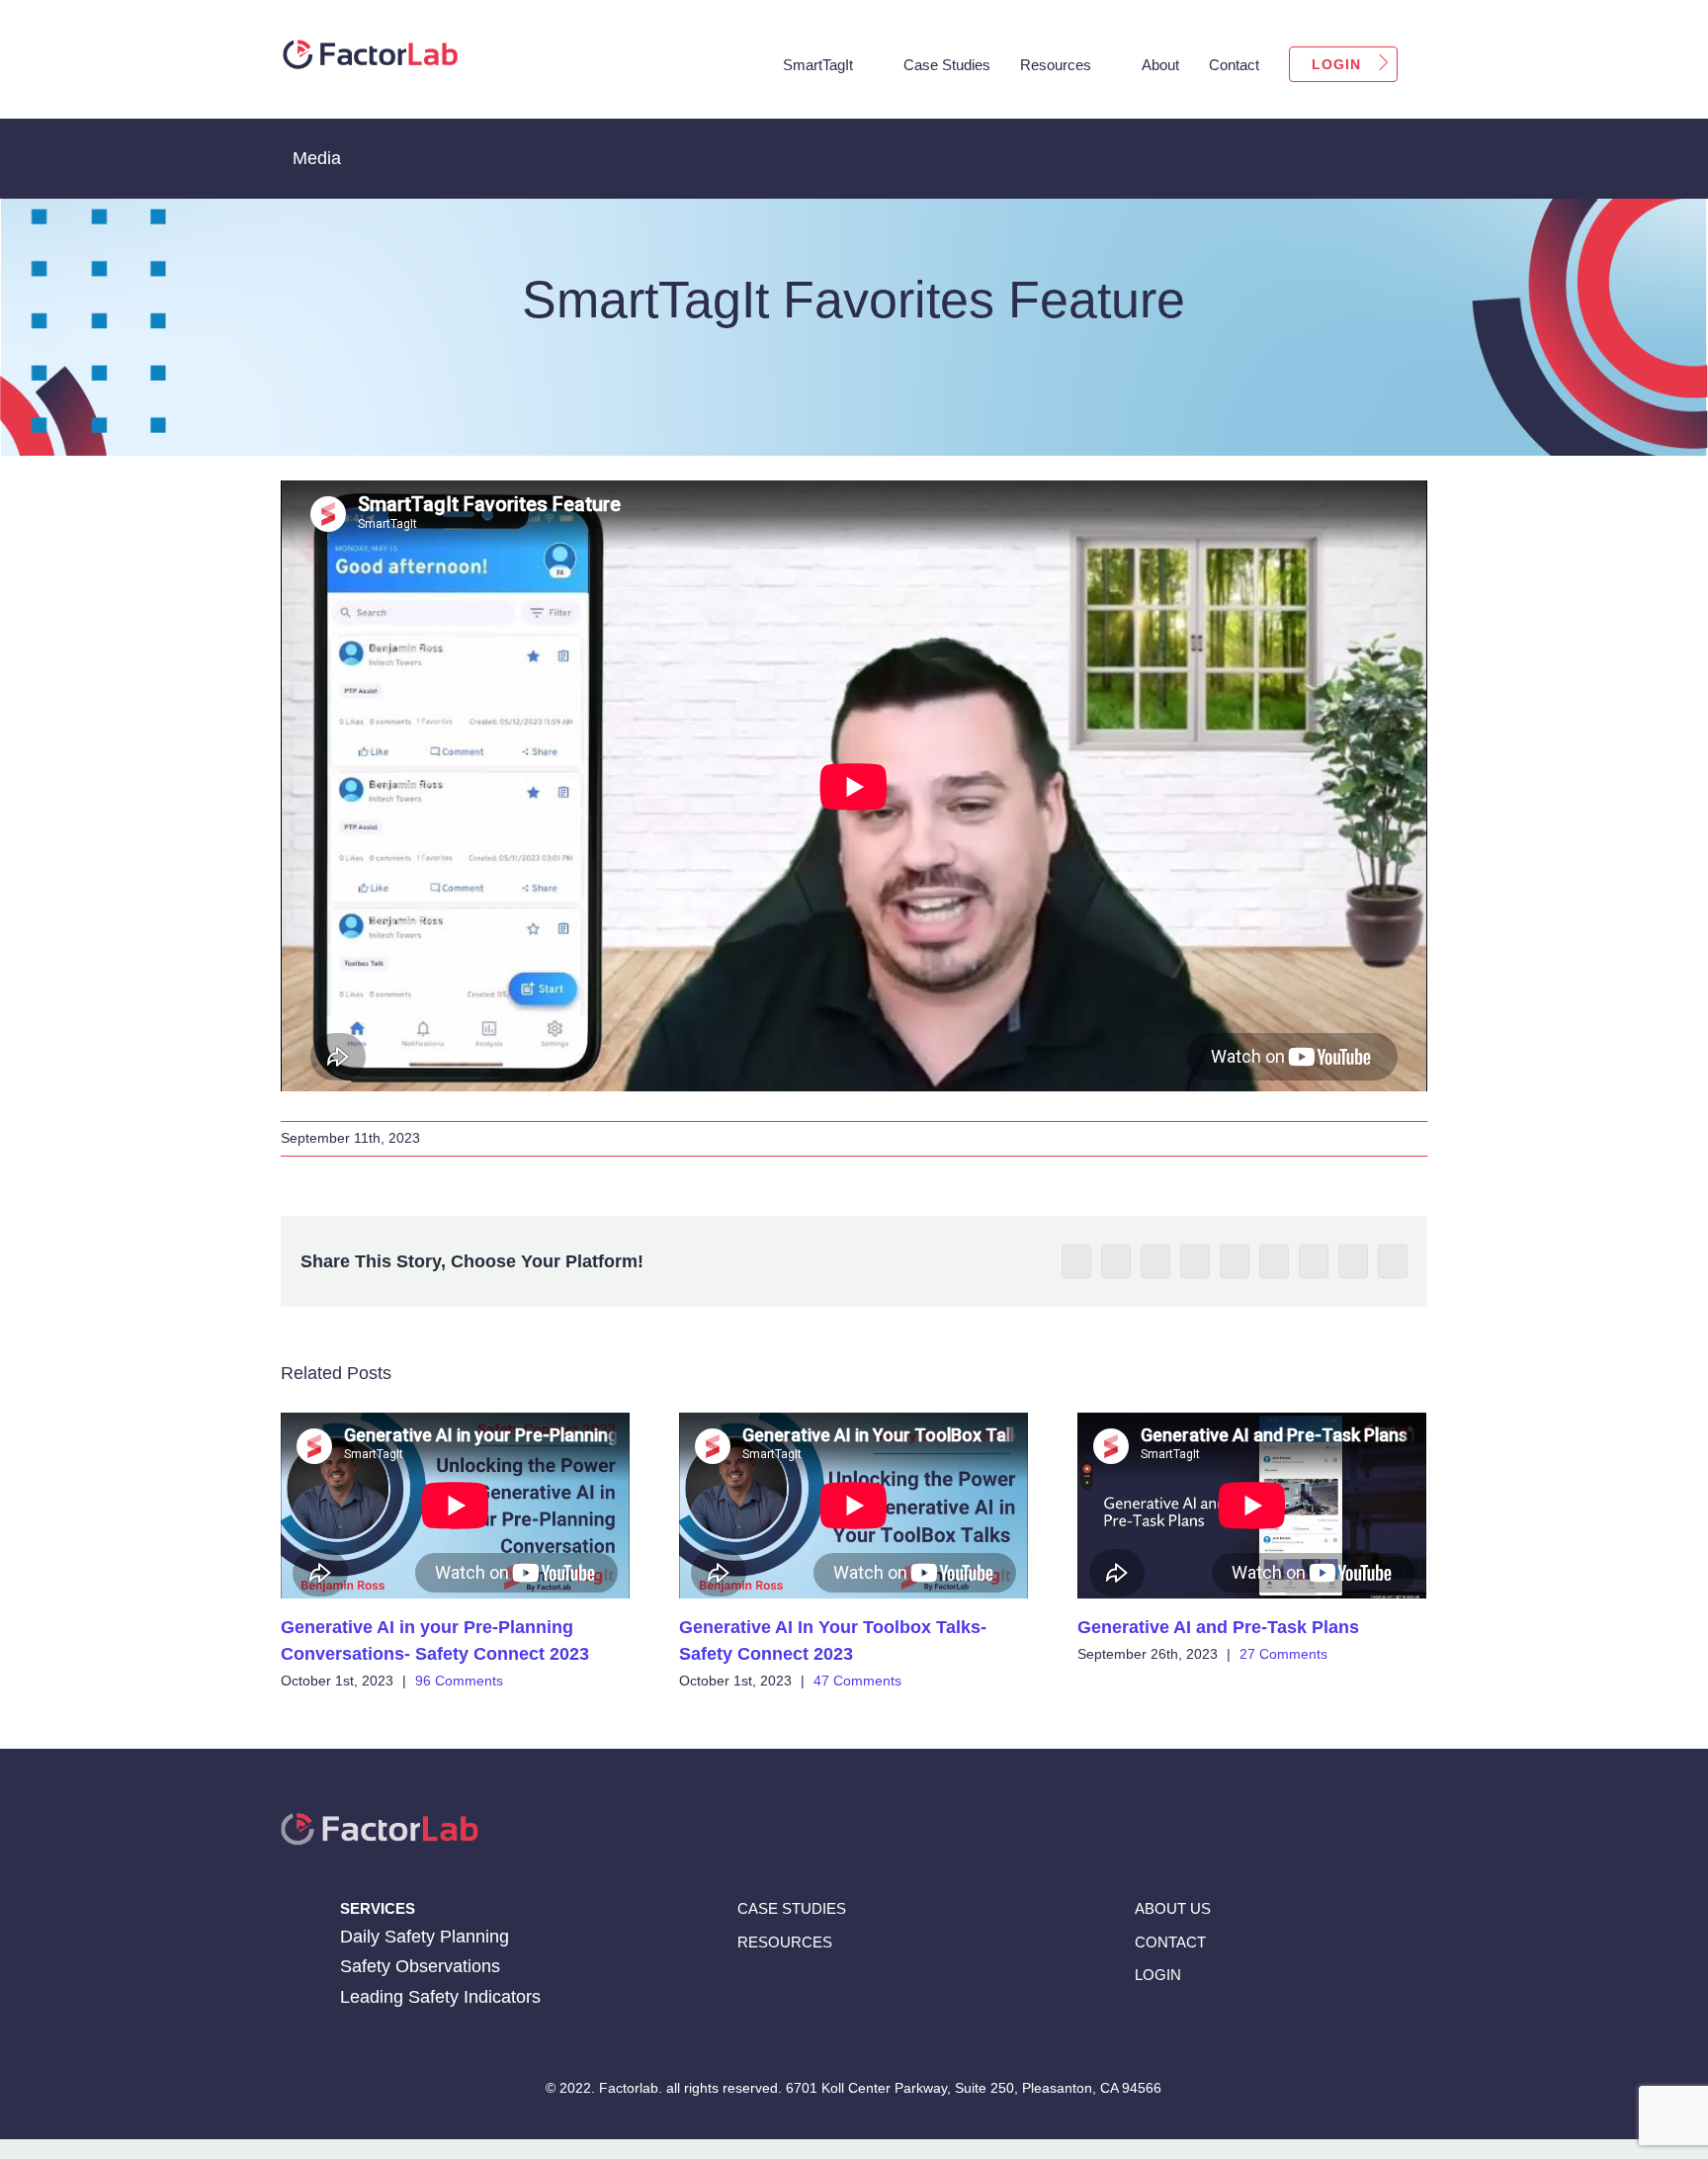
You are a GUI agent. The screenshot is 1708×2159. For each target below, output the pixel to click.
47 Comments (857, 1681)
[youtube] (1255, 2027)
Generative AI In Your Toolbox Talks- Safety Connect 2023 (854, 1507)
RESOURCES (785, 1941)
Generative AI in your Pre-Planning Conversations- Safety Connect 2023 (456, 1507)
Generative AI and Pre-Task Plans (1252, 1507)
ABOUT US (1173, 1908)
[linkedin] (1178, 2027)
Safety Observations (420, 1966)
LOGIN (1158, 1974)
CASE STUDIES (792, 1908)
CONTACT (1170, 1941)
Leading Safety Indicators (440, 1997)
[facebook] (1139, 2027)
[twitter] (1216, 2027)
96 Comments (459, 1681)
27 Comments (1283, 1654)
